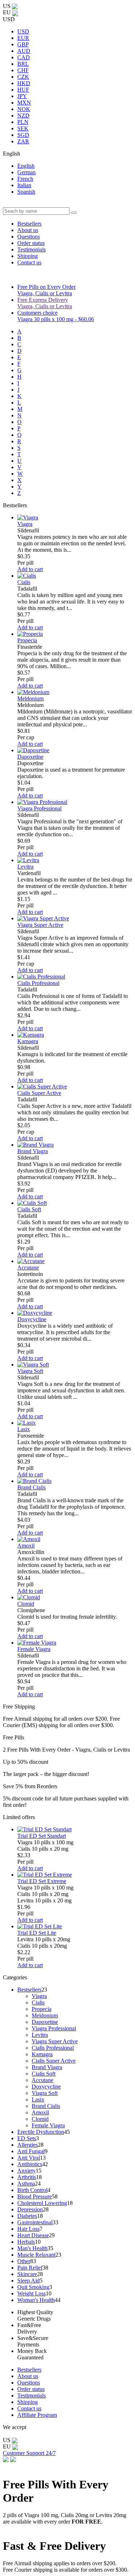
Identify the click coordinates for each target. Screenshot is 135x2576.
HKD (24, 83)
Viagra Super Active (40, 925)
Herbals (26, 2242)
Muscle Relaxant (36, 2255)
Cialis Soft (29, 1209)
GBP (23, 44)
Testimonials (31, 249)
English (26, 166)
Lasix (24, 1429)
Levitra (25, 867)
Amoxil (26, 1546)
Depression (30, 2209)
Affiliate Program (37, 2415)
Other (24, 2261)
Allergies (28, 2145)
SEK (23, 128)
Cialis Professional (38, 983)
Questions (29, 237)
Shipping (28, 256)
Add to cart (30, 569)
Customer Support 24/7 (29, 2453)
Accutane (28, 1268)
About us (28, 230)
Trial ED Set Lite (37, 1933)
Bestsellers (29, 224)
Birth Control (32, 2190)
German (26, 172)
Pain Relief (30, 2268)
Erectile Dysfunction (41, 2132)
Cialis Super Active (39, 1093)
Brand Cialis (31, 1487)
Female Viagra (34, 1649)
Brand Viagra (33, 1151)
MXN (24, 103)
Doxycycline (32, 1319)
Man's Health (32, 2248)
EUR (23, 38)
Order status (31, 243)
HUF (23, 90)
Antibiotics (30, 2164)
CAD (24, 57)
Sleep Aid (28, 2281)
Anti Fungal (31, 2151)
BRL (23, 64)
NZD (23, 115)
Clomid (26, 1604)
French (25, 179)
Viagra (25, 524)
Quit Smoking (33, 2287)
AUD (24, 51)
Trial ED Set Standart (42, 1836)
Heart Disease (33, 2235)
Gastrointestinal (35, 2222)
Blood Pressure (35, 2196)
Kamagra (28, 1041)
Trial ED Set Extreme (42, 1881)
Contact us (29, 262)
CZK (23, 77)
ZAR (23, 141)
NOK (24, 109)
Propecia (27, 640)
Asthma (26, 2184)
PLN (23, 122)
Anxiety (26, 2171)
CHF (23, 70)
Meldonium (30, 699)
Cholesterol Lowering (42, 2203)
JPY (22, 96)
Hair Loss (28, 2229)
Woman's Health (36, 2300)
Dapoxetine (30, 757)
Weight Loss (31, 2293)
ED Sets (27, 2138)
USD (23, 31)
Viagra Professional (39, 808)
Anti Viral (29, 2158)
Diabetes (27, 2216)
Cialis (24, 582)
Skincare (27, 2274)
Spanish (26, 192)
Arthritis (27, 2177)
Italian (24, 185)
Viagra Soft (30, 1371)
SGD (23, 135)
